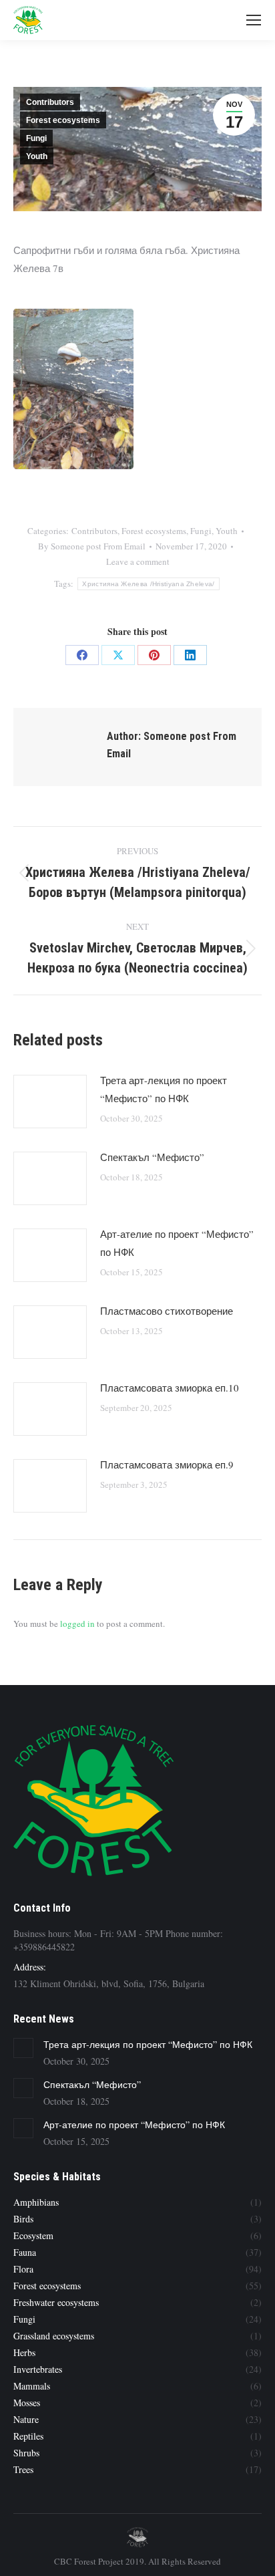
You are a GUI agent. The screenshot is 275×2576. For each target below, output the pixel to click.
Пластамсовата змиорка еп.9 (167, 1464)
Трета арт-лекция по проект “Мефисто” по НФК (164, 1089)
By (92, 546)
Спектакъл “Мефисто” (152, 1157)
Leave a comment (138, 561)
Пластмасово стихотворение (167, 1311)
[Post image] (50, 1102)
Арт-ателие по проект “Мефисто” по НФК (177, 1243)
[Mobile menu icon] (254, 20)
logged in (77, 1624)
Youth (37, 156)
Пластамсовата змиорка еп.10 (170, 1388)
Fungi (36, 138)
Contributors (50, 102)
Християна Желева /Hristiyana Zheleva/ (148, 584)
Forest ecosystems (63, 120)
